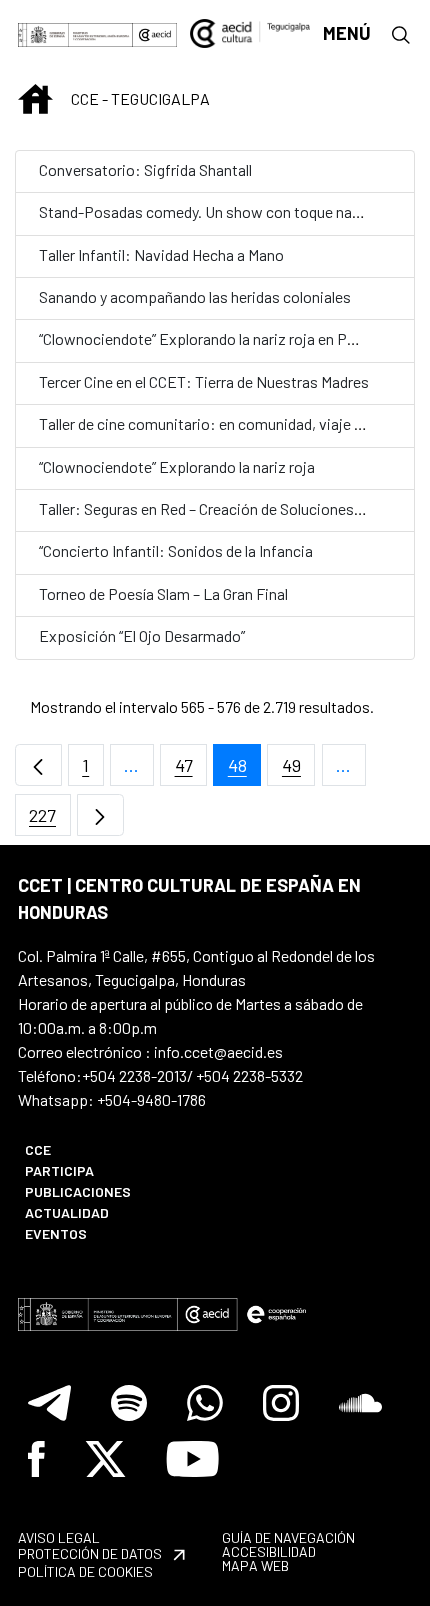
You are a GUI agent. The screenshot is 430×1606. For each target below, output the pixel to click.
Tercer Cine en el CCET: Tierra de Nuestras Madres (204, 381)
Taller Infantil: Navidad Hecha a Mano (161, 254)
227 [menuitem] (50, 820)
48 (244, 770)
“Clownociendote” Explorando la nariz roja (177, 466)
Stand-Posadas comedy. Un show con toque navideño (218, 211)
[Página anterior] (38, 765)
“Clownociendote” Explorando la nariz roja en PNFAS (211, 338)
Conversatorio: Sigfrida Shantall (145, 169)
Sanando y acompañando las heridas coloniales (195, 296)
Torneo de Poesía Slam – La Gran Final (163, 593)
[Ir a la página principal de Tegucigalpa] (250, 33)
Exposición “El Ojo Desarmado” (142, 635)
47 (191, 770)
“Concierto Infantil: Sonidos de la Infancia (176, 550)
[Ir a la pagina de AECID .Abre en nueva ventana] (154, 32)
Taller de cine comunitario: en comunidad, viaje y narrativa (231, 423)
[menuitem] (108, 1149)
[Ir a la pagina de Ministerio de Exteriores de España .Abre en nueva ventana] (75, 32)
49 (298, 770)
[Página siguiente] (100, 815)
